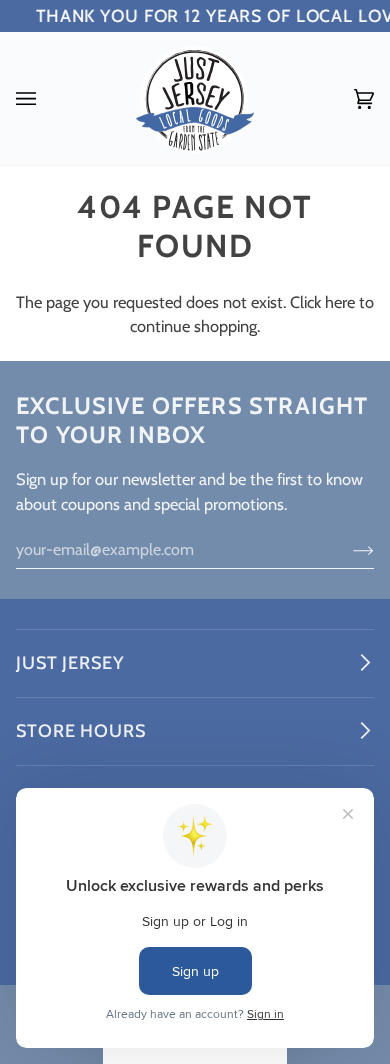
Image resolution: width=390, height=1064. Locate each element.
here (340, 302)
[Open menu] (46, 98)
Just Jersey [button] (70, 663)
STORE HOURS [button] (81, 731)
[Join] (347, 549)
